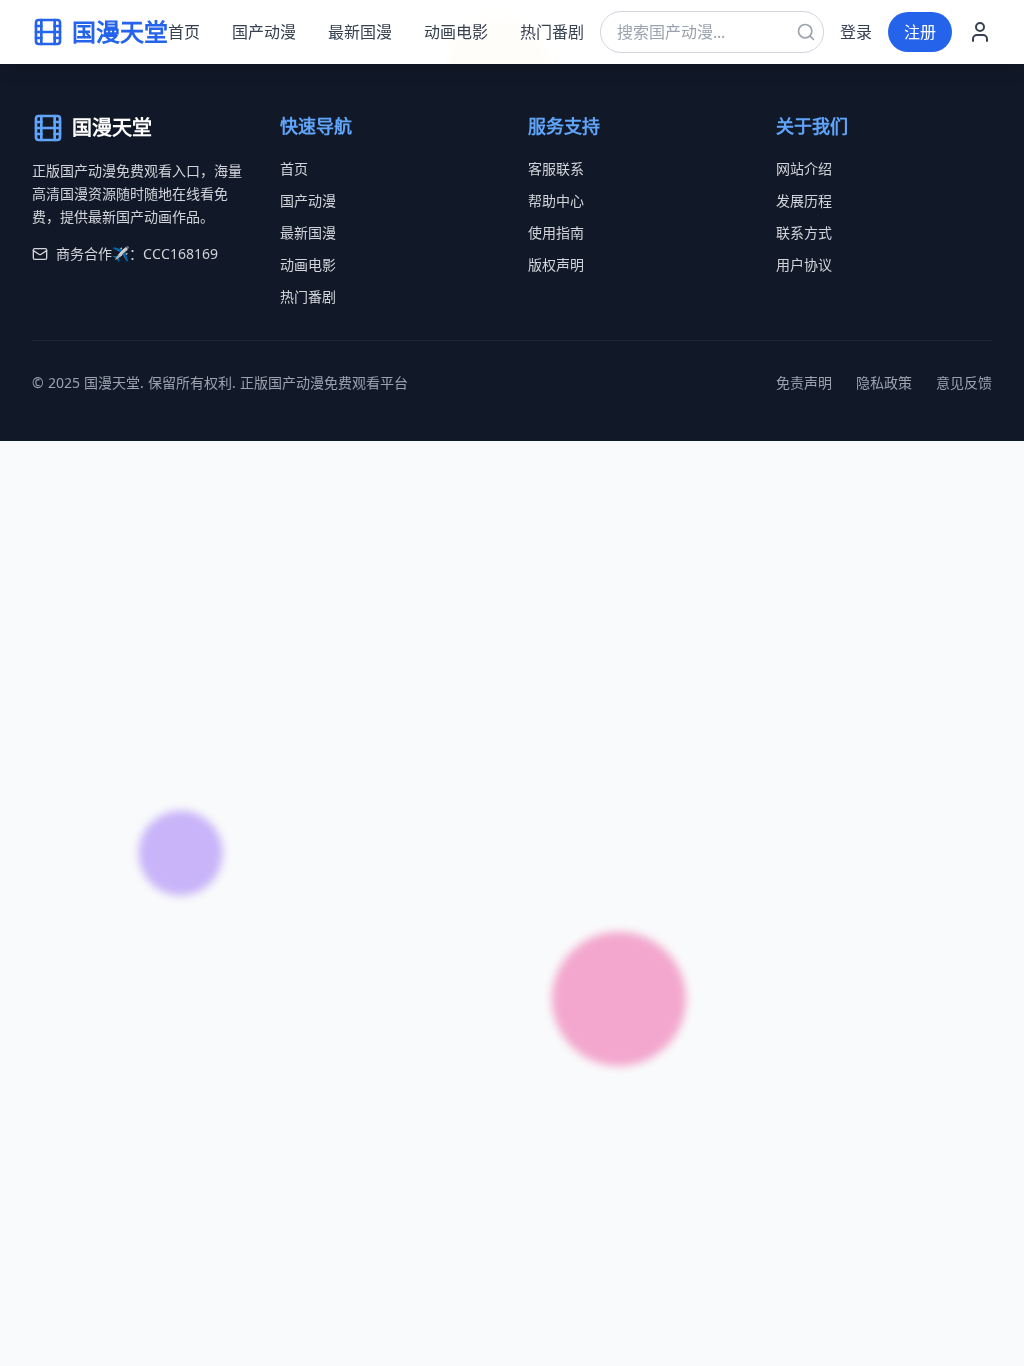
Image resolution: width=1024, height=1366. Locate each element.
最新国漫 (360, 32)
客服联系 (556, 168)
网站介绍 (804, 168)
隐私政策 (884, 382)
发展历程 (804, 200)
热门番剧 (552, 32)
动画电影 (456, 32)
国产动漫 (264, 32)
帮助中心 (556, 200)
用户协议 (804, 264)
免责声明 (804, 382)
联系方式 (804, 232)
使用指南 (556, 232)
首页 (184, 32)
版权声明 (556, 264)
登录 (856, 32)
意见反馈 (964, 382)
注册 (920, 32)
